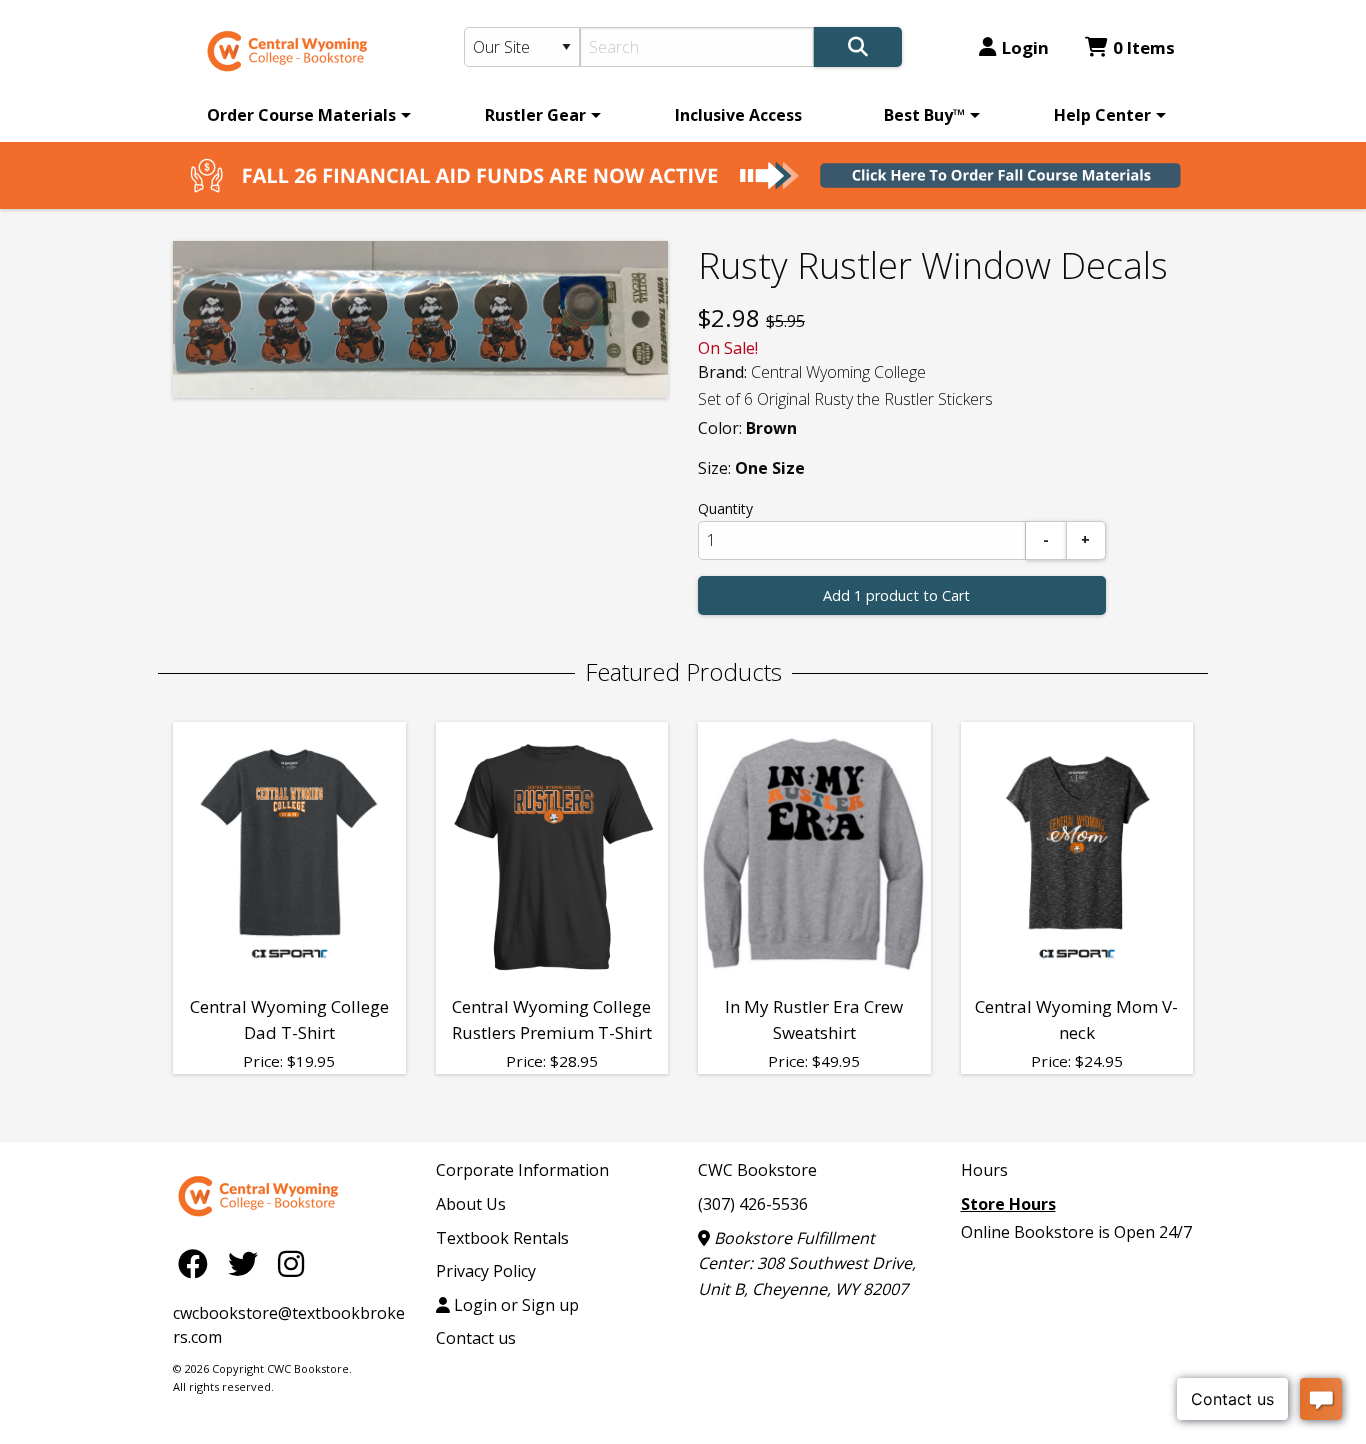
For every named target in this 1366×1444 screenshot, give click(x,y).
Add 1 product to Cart (896, 595)
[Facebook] (198, 1262)
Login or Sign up (514, 1305)
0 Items (1144, 47)
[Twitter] (248, 1262)
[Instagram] (291, 1262)
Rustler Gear (535, 115)
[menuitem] (305, 115)
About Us (471, 1204)
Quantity (725, 508)
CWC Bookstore (757, 1170)
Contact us (476, 1338)
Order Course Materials (301, 115)
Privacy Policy (486, 1271)
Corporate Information (522, 1170)
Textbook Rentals (502, 1238)
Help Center (1102, 115)
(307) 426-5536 (753, 1204)
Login (1025, 47)
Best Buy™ (924, 115)
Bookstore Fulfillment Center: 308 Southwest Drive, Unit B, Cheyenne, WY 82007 (807, 1263)
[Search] (858, 47)
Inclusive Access (738, 115)
